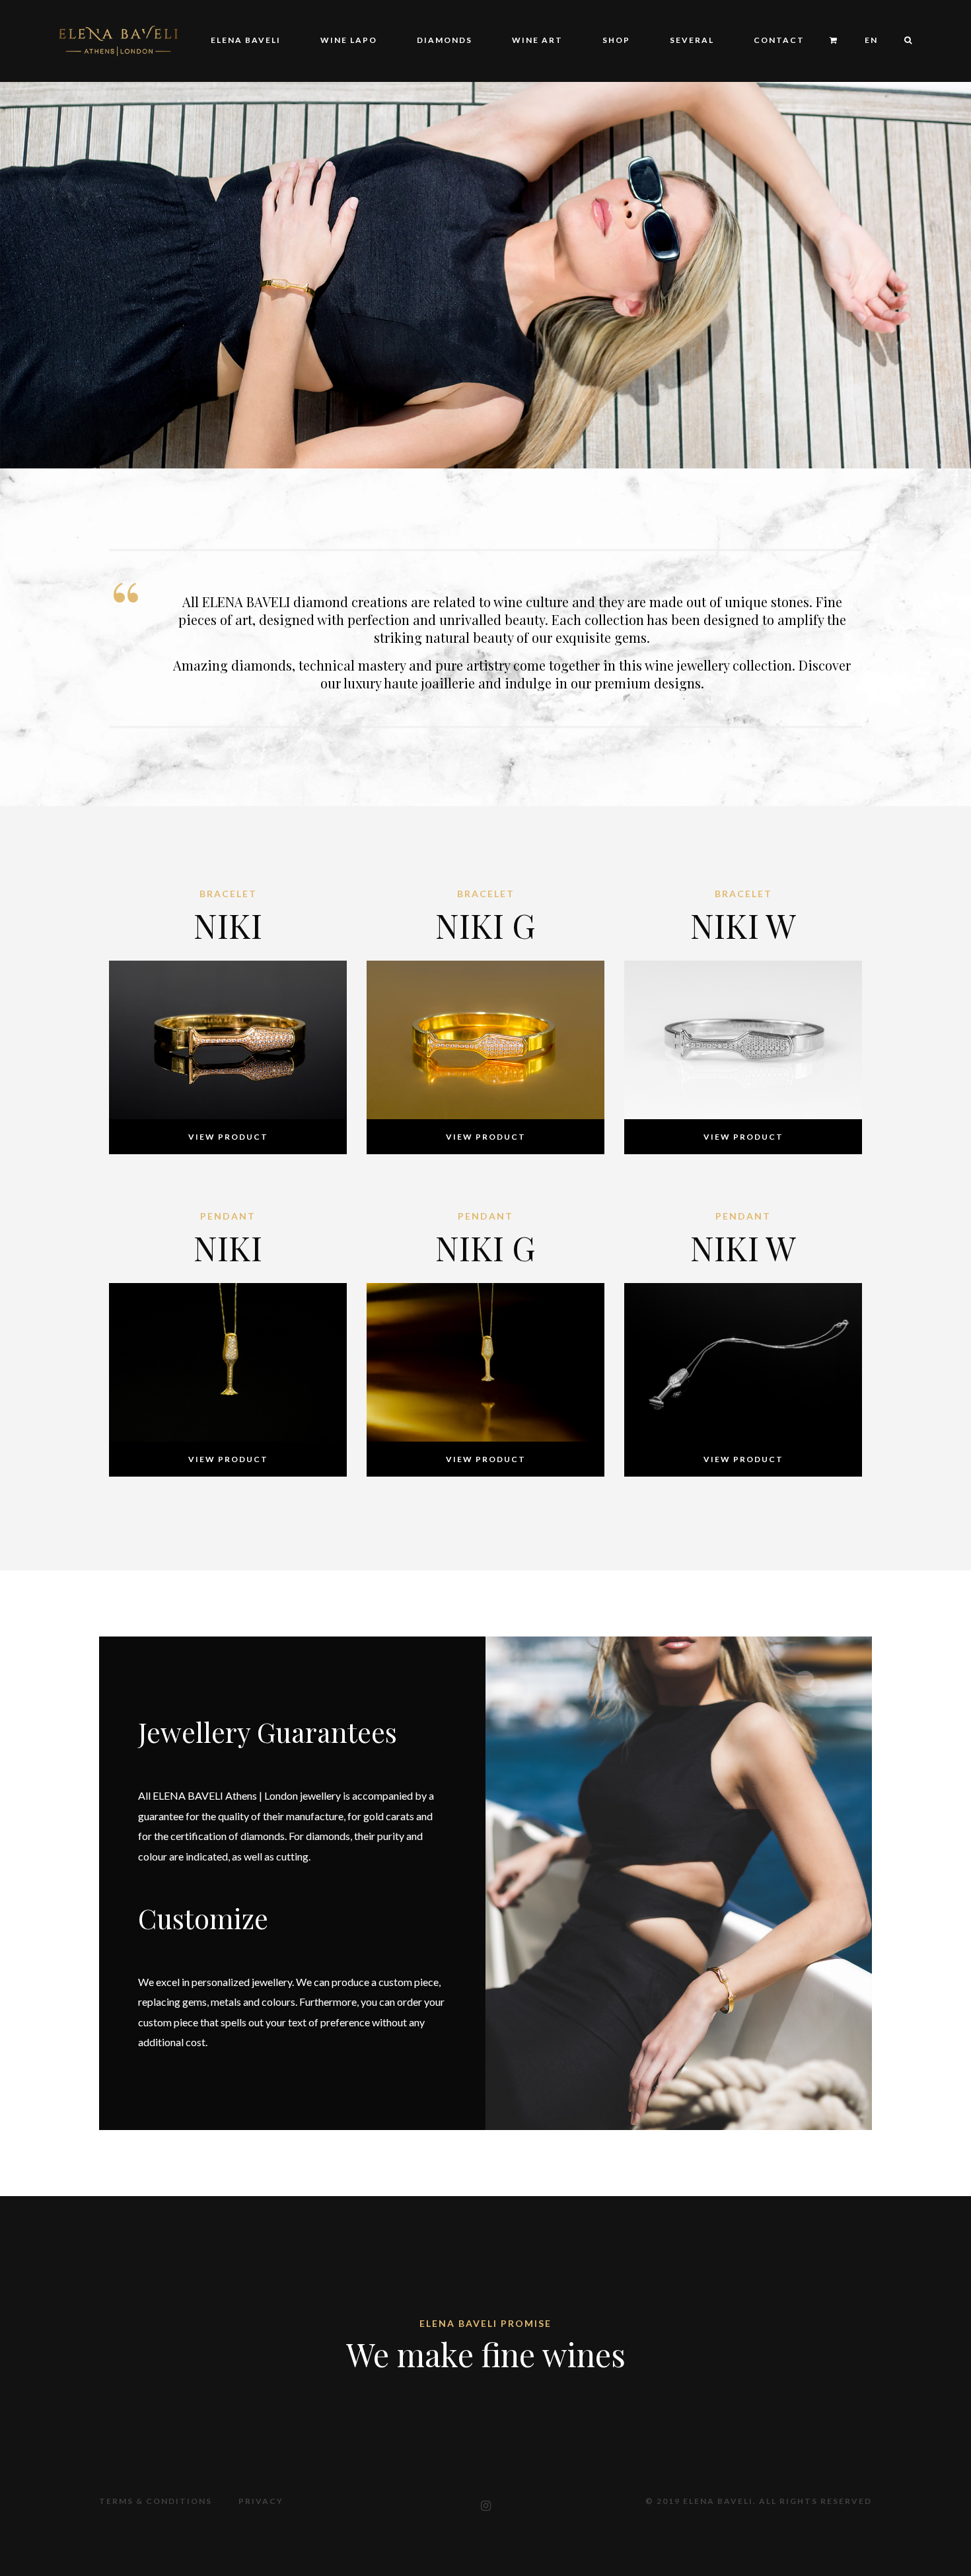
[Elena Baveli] (118, 39)
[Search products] (902, 41)
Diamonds (445, 40)
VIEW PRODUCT (228, 1137)
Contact (779, 40)
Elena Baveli (246, 40)
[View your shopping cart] (834, 41)
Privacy (261, 2501)
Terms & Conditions (156, 2501)
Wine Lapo (349, 40)
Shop (616, 40)
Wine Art (537, 40)
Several (692, 40)
